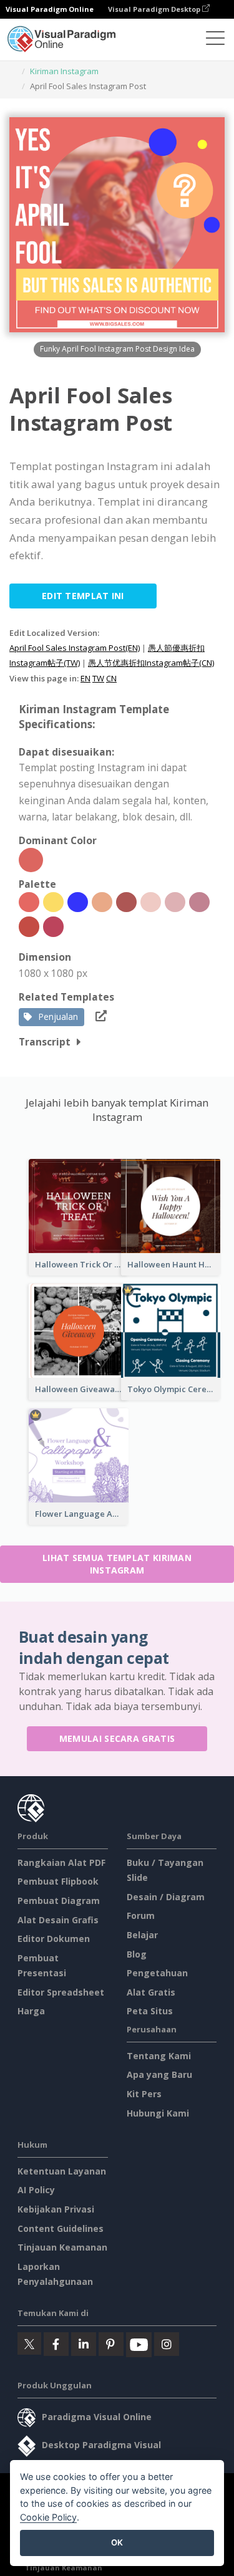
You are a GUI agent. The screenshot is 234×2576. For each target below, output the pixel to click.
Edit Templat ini (83, 596)
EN (85, 678)
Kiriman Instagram (64, 71)
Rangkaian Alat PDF (61, 1862)
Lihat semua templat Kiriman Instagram (117, 1564)
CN (111, 678)
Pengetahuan (157, 1973)
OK (117, 2542)
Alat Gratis (151, 1992)
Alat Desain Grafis (58, 1920)
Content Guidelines (61, 2228)
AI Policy (36, 2190)
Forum (141, 1915)
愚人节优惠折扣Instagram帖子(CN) (151, 663)
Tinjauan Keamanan (62, 2247)
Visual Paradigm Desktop (155, 9)
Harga (31, 2011)
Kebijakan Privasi (56, 2209)
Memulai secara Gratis (117, 1738)
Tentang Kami (159, 2056)
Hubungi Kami (158, 2113)
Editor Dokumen (54, 1939)
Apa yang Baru (159, 2074)
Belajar (142, 1935)
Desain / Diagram (166, 1897)
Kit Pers (144, 2094)
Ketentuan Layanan (62, 2171)
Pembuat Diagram (59, 1901)
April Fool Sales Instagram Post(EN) (75, 648)
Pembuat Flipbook (58, 1881)
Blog (137, 1954)
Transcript (45, 1042)
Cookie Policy (48, 2517)
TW (98, 678)
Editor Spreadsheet (61, 1992)
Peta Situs (150, 2011)
